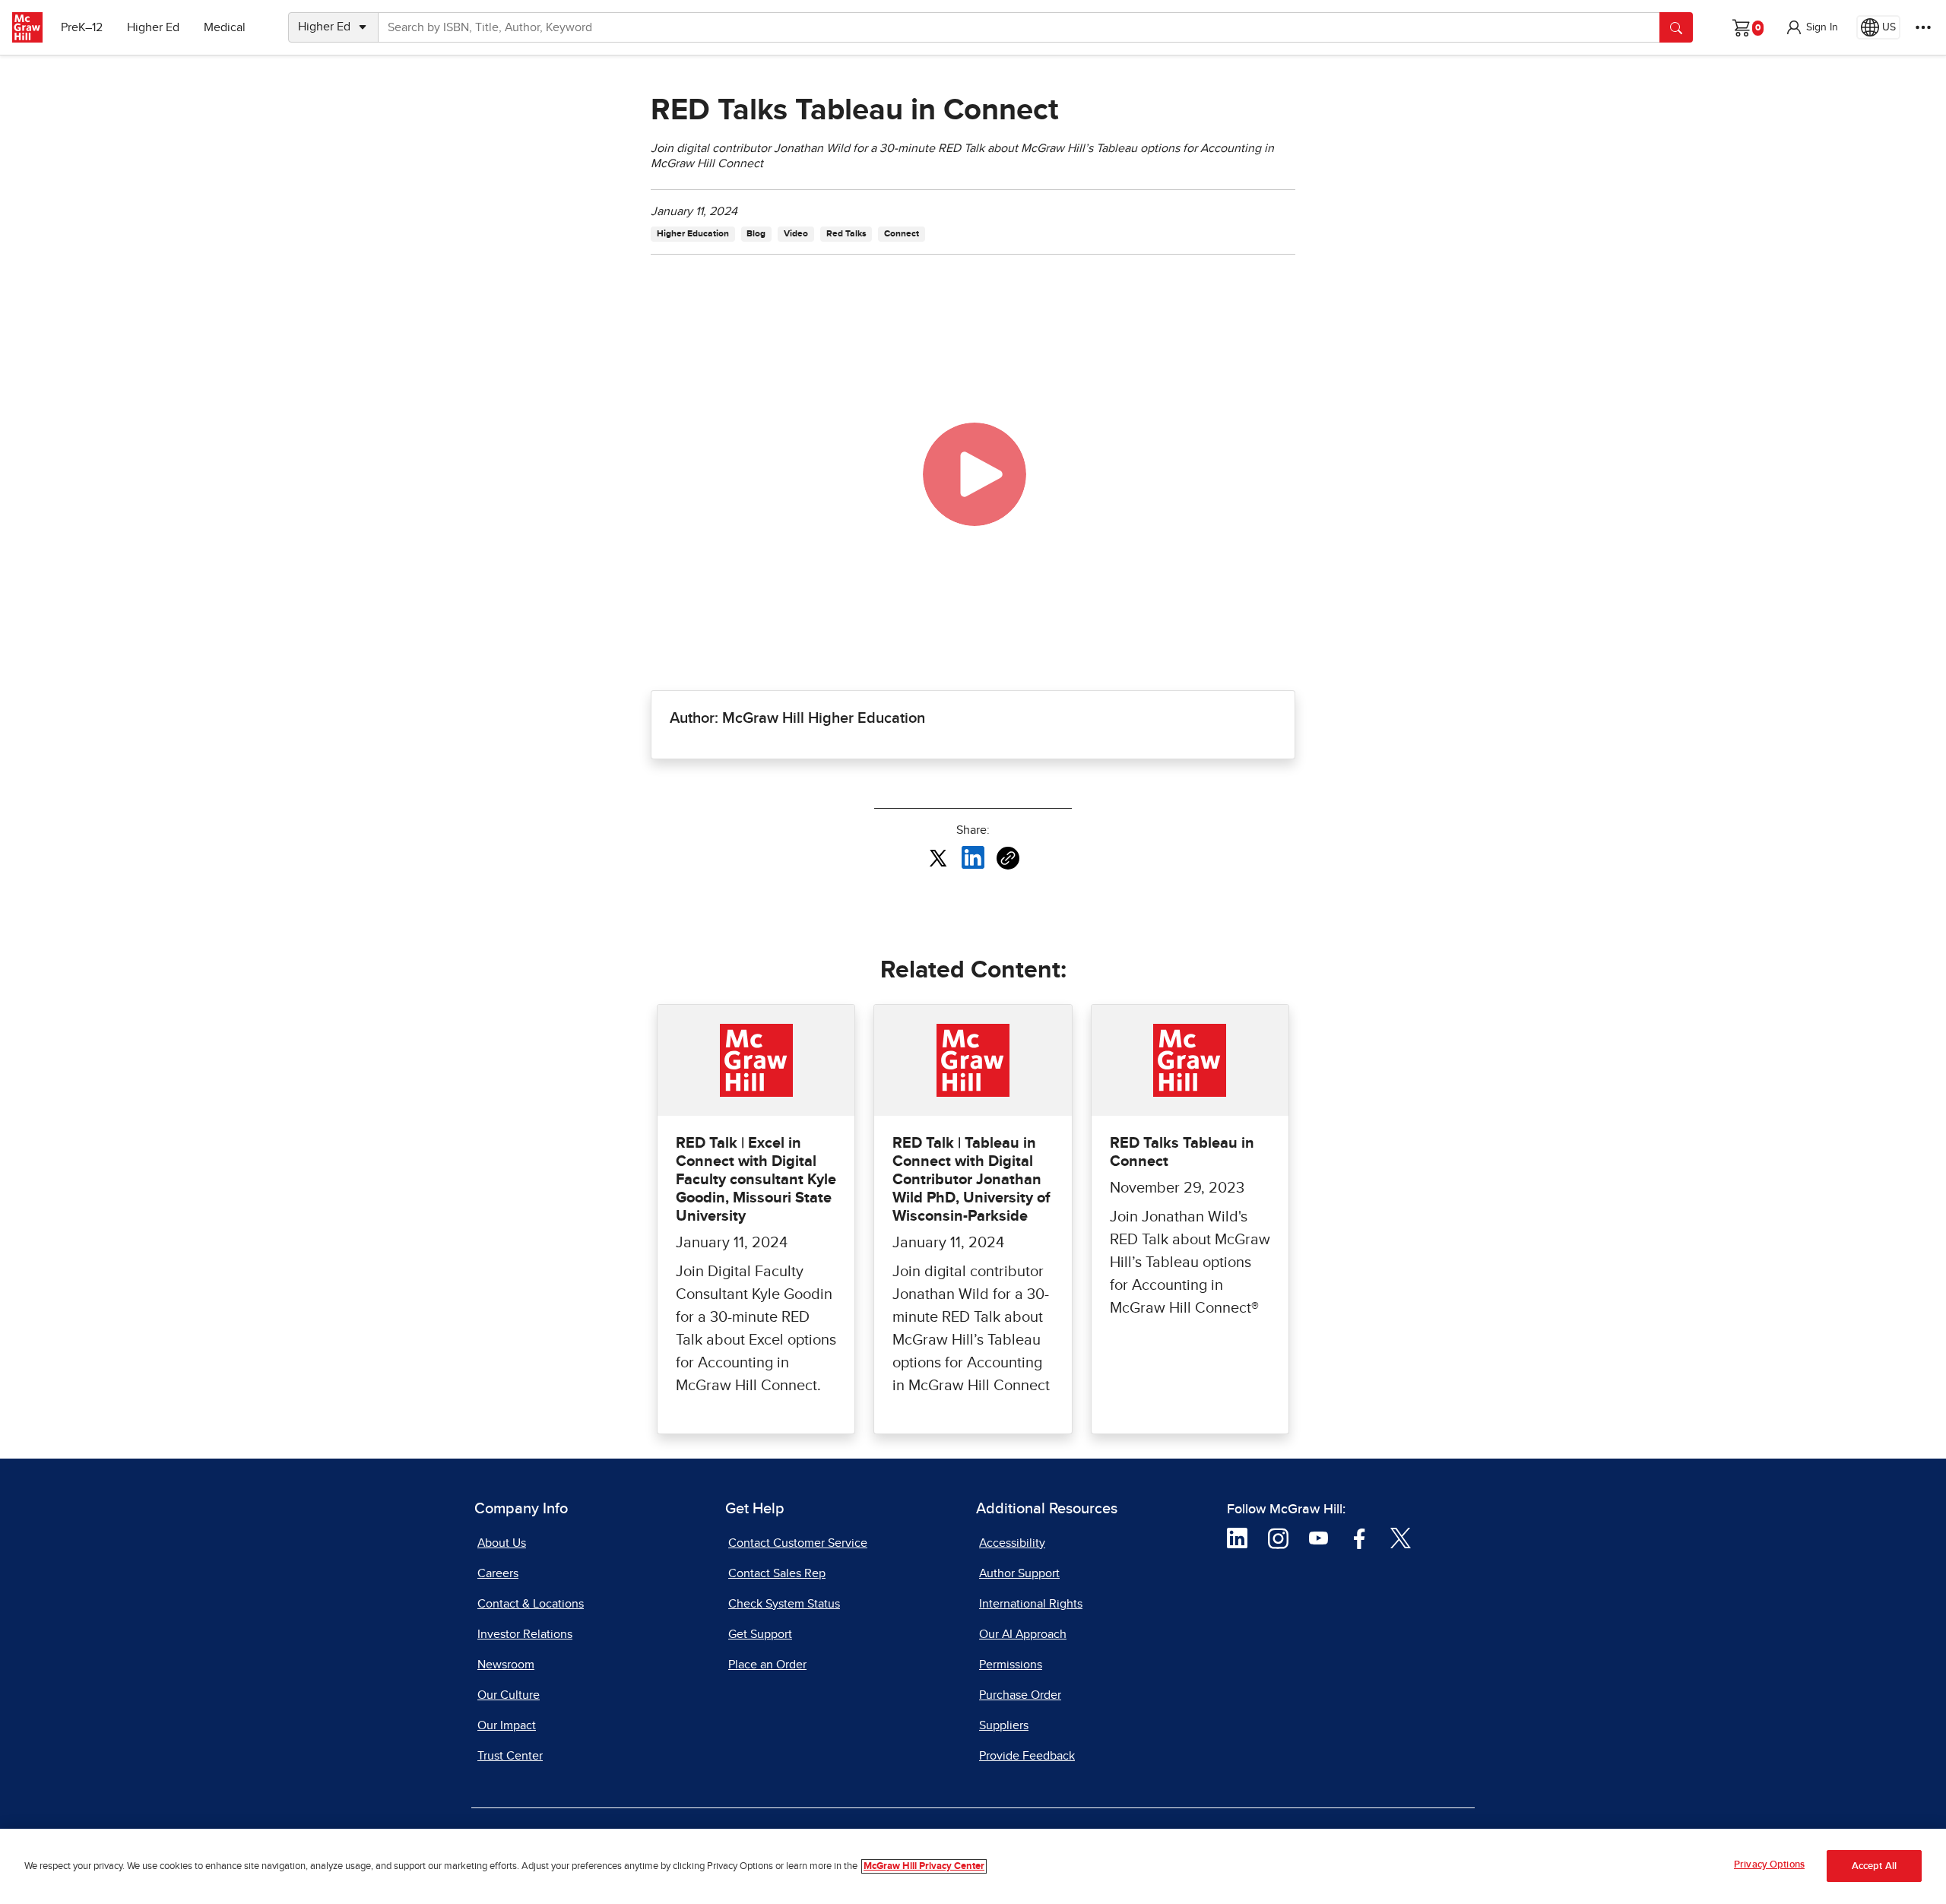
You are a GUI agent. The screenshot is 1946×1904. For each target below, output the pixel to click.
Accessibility (1012, 1543)
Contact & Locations (531, 1604)
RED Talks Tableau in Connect (1182, 1152)
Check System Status (784, 1604)
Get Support (760, 1634)
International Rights (1031, 1604)
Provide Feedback (1027, 1756)
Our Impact (507, 1725)
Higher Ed (153, 27)
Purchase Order (1020, 1695)
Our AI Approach (1023, 1634)
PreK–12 (82, 27)
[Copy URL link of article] (1008, 858)
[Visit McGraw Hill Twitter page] (1401, 1538)
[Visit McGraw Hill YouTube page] (1318, 1538)
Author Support (1019, 1573)
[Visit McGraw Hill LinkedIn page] (1237, 1538)
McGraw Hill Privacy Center (924, 1866)
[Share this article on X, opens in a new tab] (938, 857)
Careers (498, 1573)
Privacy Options (1769, 1865)
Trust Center (510, 1756)
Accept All (1874, 1866)
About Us (502, 1543)
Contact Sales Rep (777, 1573)
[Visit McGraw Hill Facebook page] (1360, 1538)
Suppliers (1004, 1725)
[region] (973, 1866)
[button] (1811, 27)
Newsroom (506, 1665)
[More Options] (1923, 27)
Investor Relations (525, 1634)
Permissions (1011, 1665)
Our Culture (509, 1695)
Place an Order (767, 1665)
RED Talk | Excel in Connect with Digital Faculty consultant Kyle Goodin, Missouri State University (756, 1180)
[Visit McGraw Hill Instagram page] (1278, 1538)
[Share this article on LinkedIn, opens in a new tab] (973, 857)
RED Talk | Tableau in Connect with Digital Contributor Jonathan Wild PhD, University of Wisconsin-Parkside (971, 1180)
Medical (225, 27)
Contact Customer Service (798, 1543)
